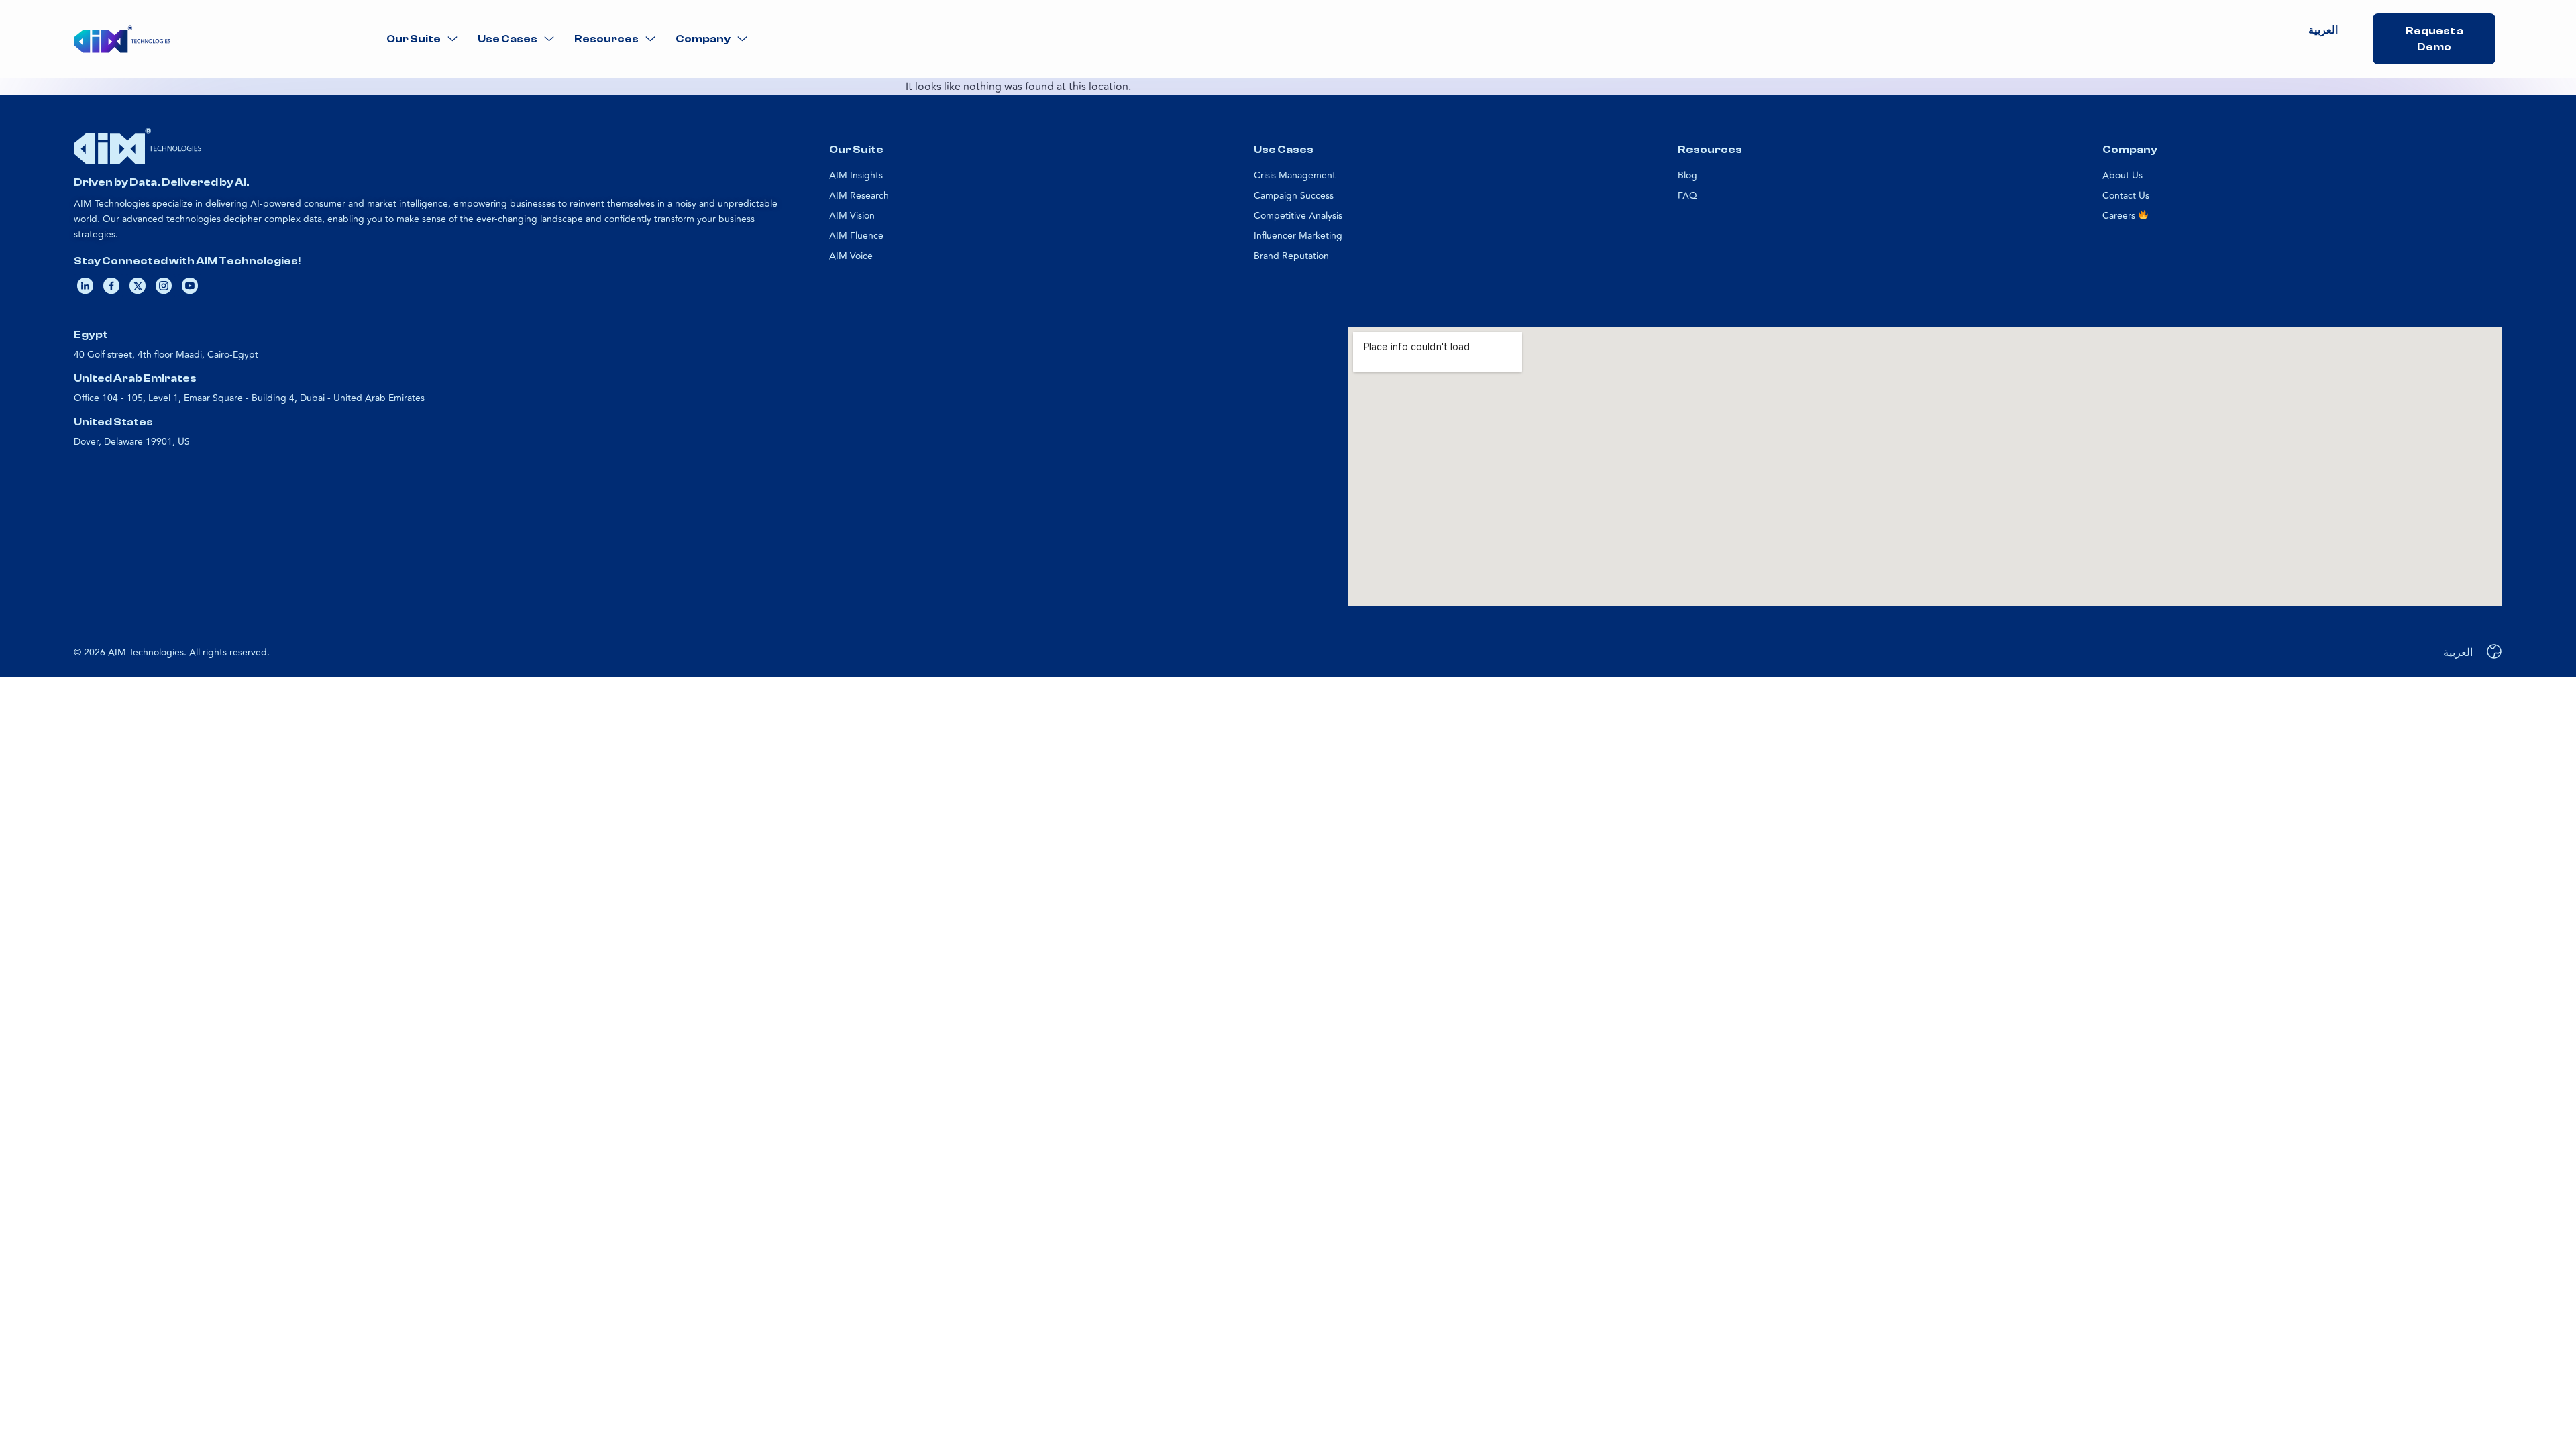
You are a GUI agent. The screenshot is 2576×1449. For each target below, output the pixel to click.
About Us (2123, 175)
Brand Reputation (1291, 256)
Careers (2120, 216)
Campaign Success (1294, 196)
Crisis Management (1295, 175)
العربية (2323, 30)
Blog (1687, 175)
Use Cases (507, 39)
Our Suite (414, 39)
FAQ (1687, 196)
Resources (606, 39)
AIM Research (859, 196)
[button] (422, 39)
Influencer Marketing (1298, 236)
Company (703, 39)
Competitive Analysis (1298, 216)
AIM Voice (851, 256)
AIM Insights (856, 175)
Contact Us (2126, 196)
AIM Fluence (856, 236)
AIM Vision (852, 216)
